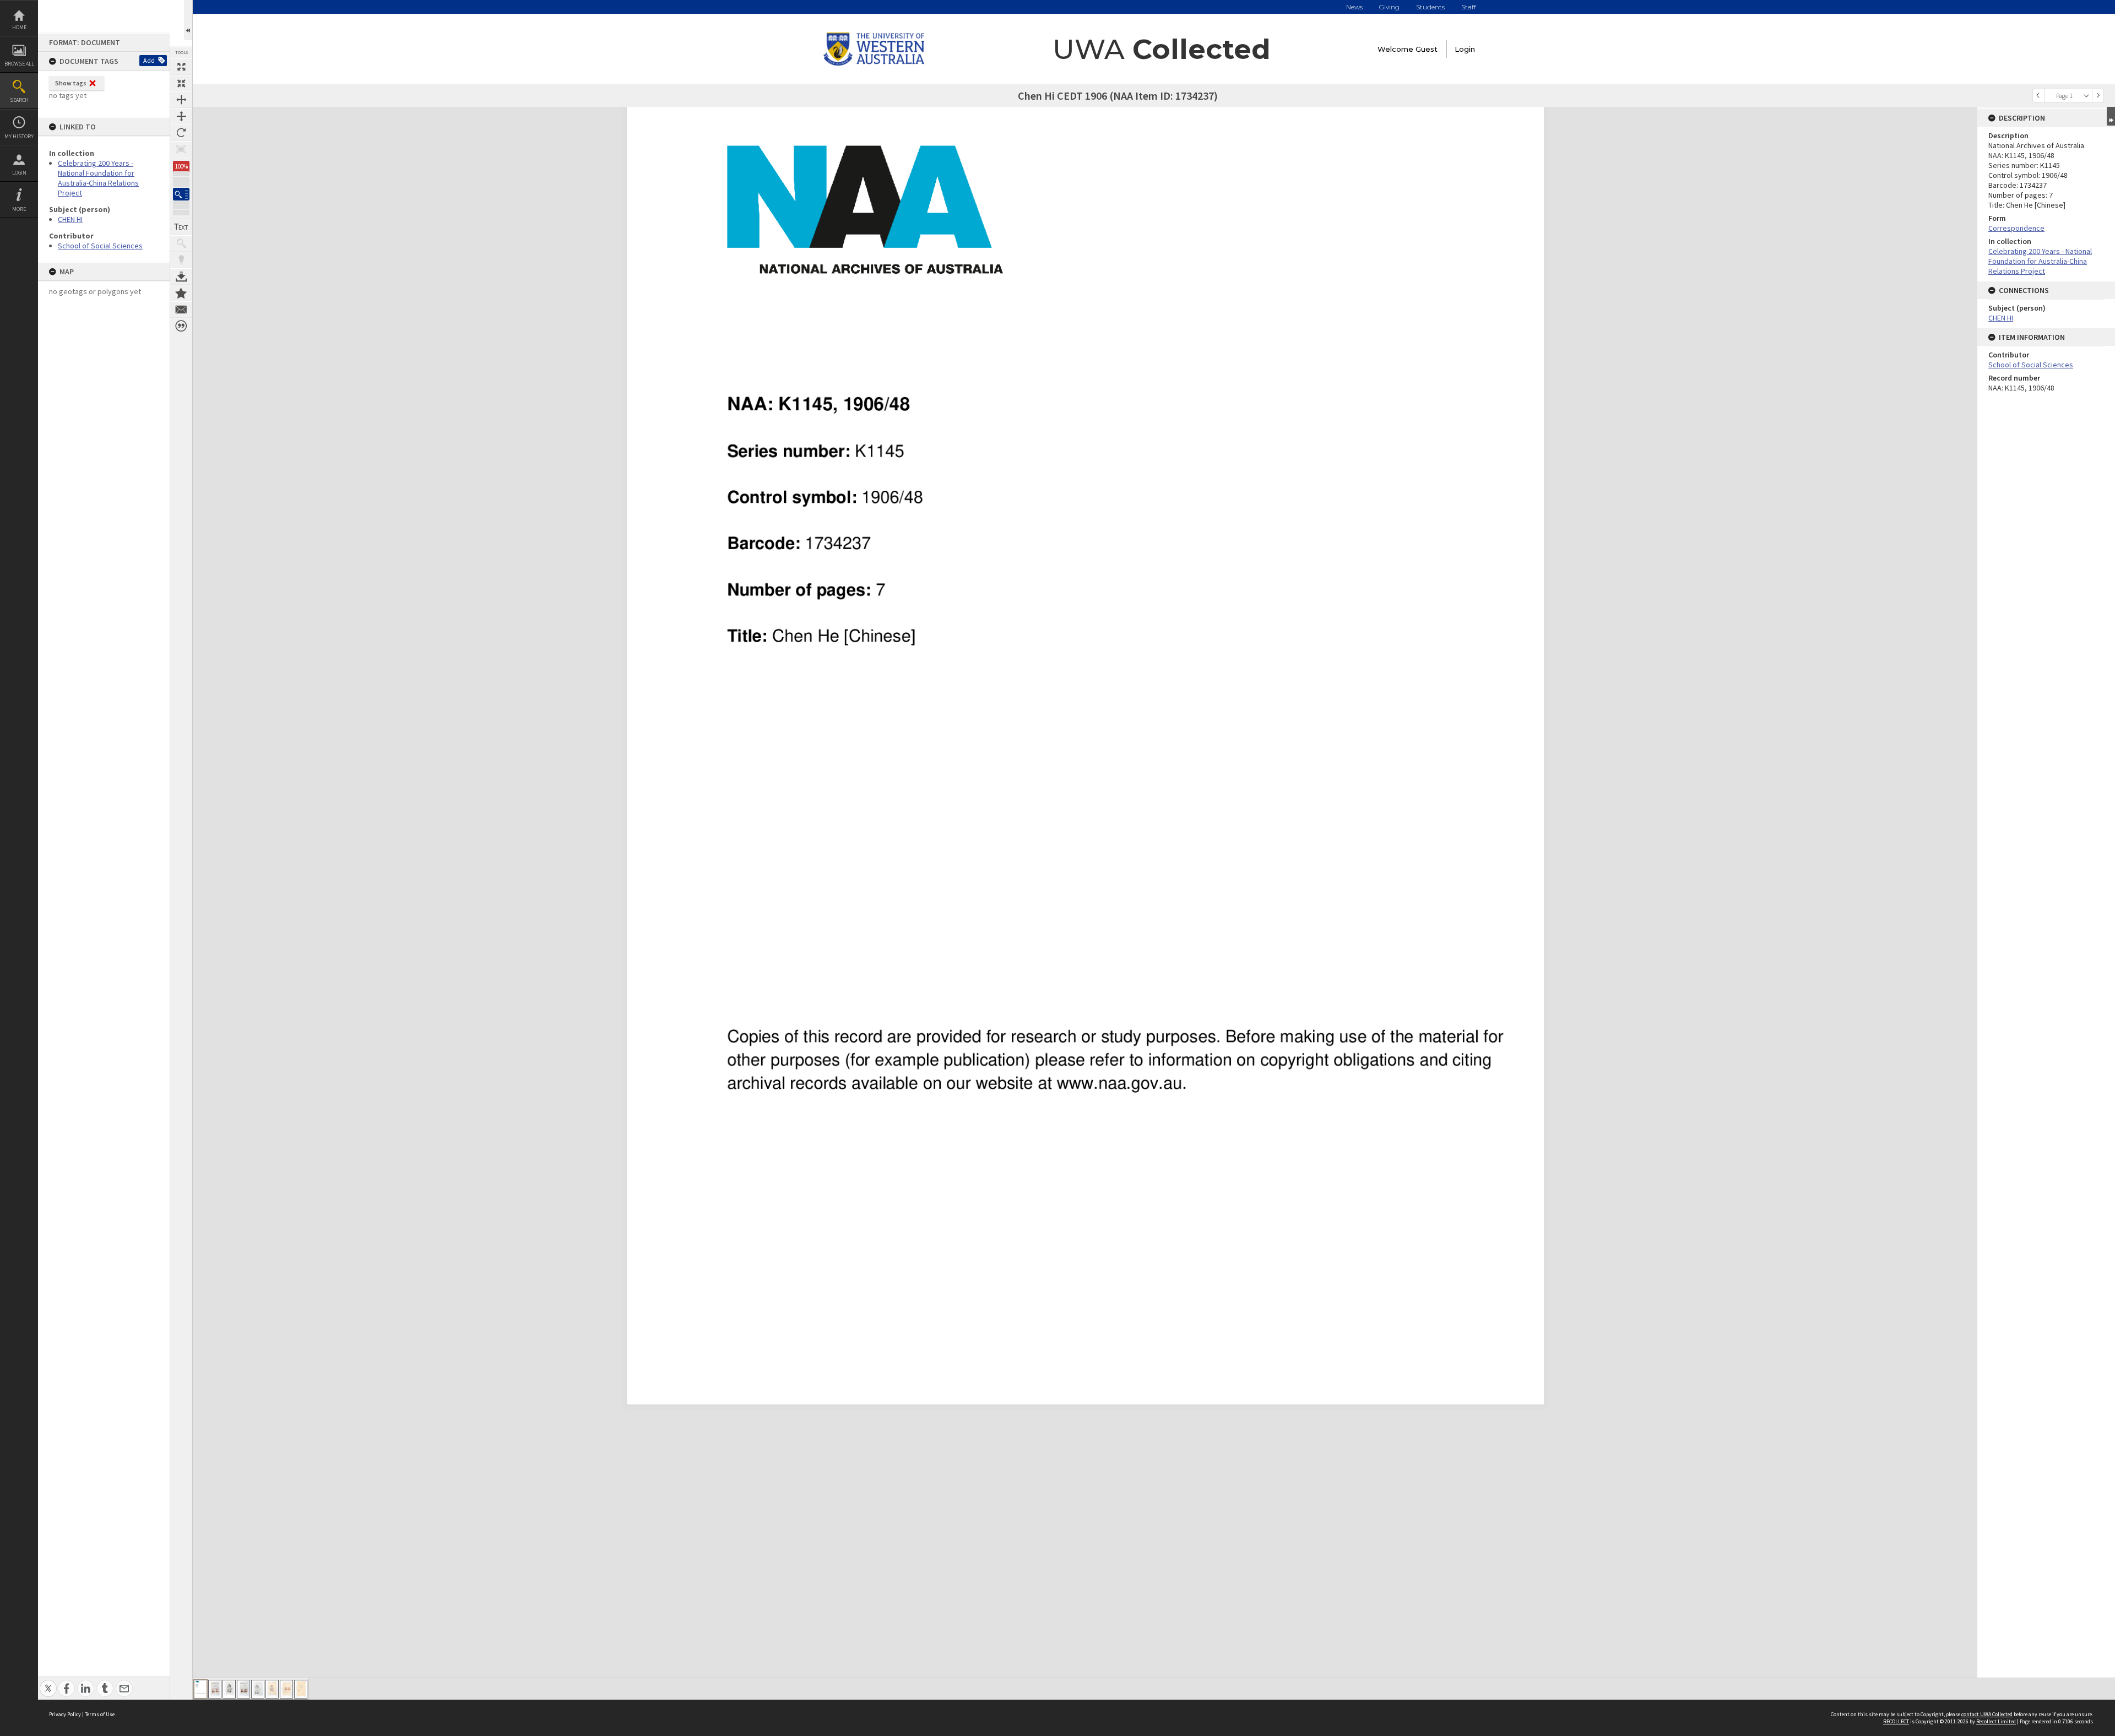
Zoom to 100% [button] (181, 149)
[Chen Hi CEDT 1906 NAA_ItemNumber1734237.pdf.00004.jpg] (243, 1689)
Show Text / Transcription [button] (181, 227)
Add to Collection (181, 293)
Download (181, 276)
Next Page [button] (2098, 96)
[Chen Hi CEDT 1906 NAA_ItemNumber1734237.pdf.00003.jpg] (229, 1689)
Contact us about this (181, 310)
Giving (1389, 7)
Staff (1469, 7)
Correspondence (2016, 228)
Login (19, 173)
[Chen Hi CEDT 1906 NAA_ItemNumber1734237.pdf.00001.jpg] (200, 1689)
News (1354, 7)
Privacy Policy (65, 1714)
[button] (181, 194)
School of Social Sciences (100, 246)
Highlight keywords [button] (181, 260)
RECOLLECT (1896, 1721)
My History (19, 136)
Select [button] (2086, 96)
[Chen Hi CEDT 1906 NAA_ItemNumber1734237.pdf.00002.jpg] (215, 1689)
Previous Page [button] (2038, 96)
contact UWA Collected (1987, 1714)
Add (149, 60)
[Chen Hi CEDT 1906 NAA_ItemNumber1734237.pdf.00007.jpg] (286, 1689)
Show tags (71, 83)
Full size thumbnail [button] (181, 67)
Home (19, 27)
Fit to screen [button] (181, 83)
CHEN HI (70, 219)
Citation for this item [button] (181, 326)
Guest (1427, 49)
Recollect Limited (1996, 1721)
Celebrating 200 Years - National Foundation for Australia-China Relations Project (98, 178)
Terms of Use (100, 1714)
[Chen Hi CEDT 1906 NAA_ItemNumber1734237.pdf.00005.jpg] (258, 1689)
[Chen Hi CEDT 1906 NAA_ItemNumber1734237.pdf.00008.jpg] (301, 1689)
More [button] (19, 209)
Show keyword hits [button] (181, 243)
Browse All (19, 64)
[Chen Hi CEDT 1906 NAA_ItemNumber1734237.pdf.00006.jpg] (272, 1689)
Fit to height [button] (181, 116)
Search (19, 100)
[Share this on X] (48, 1682)
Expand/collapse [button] (2111, 116)
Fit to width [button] (181, 100)
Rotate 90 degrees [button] (181, 133)
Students (1430, 7)
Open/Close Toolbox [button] (188, 20)
